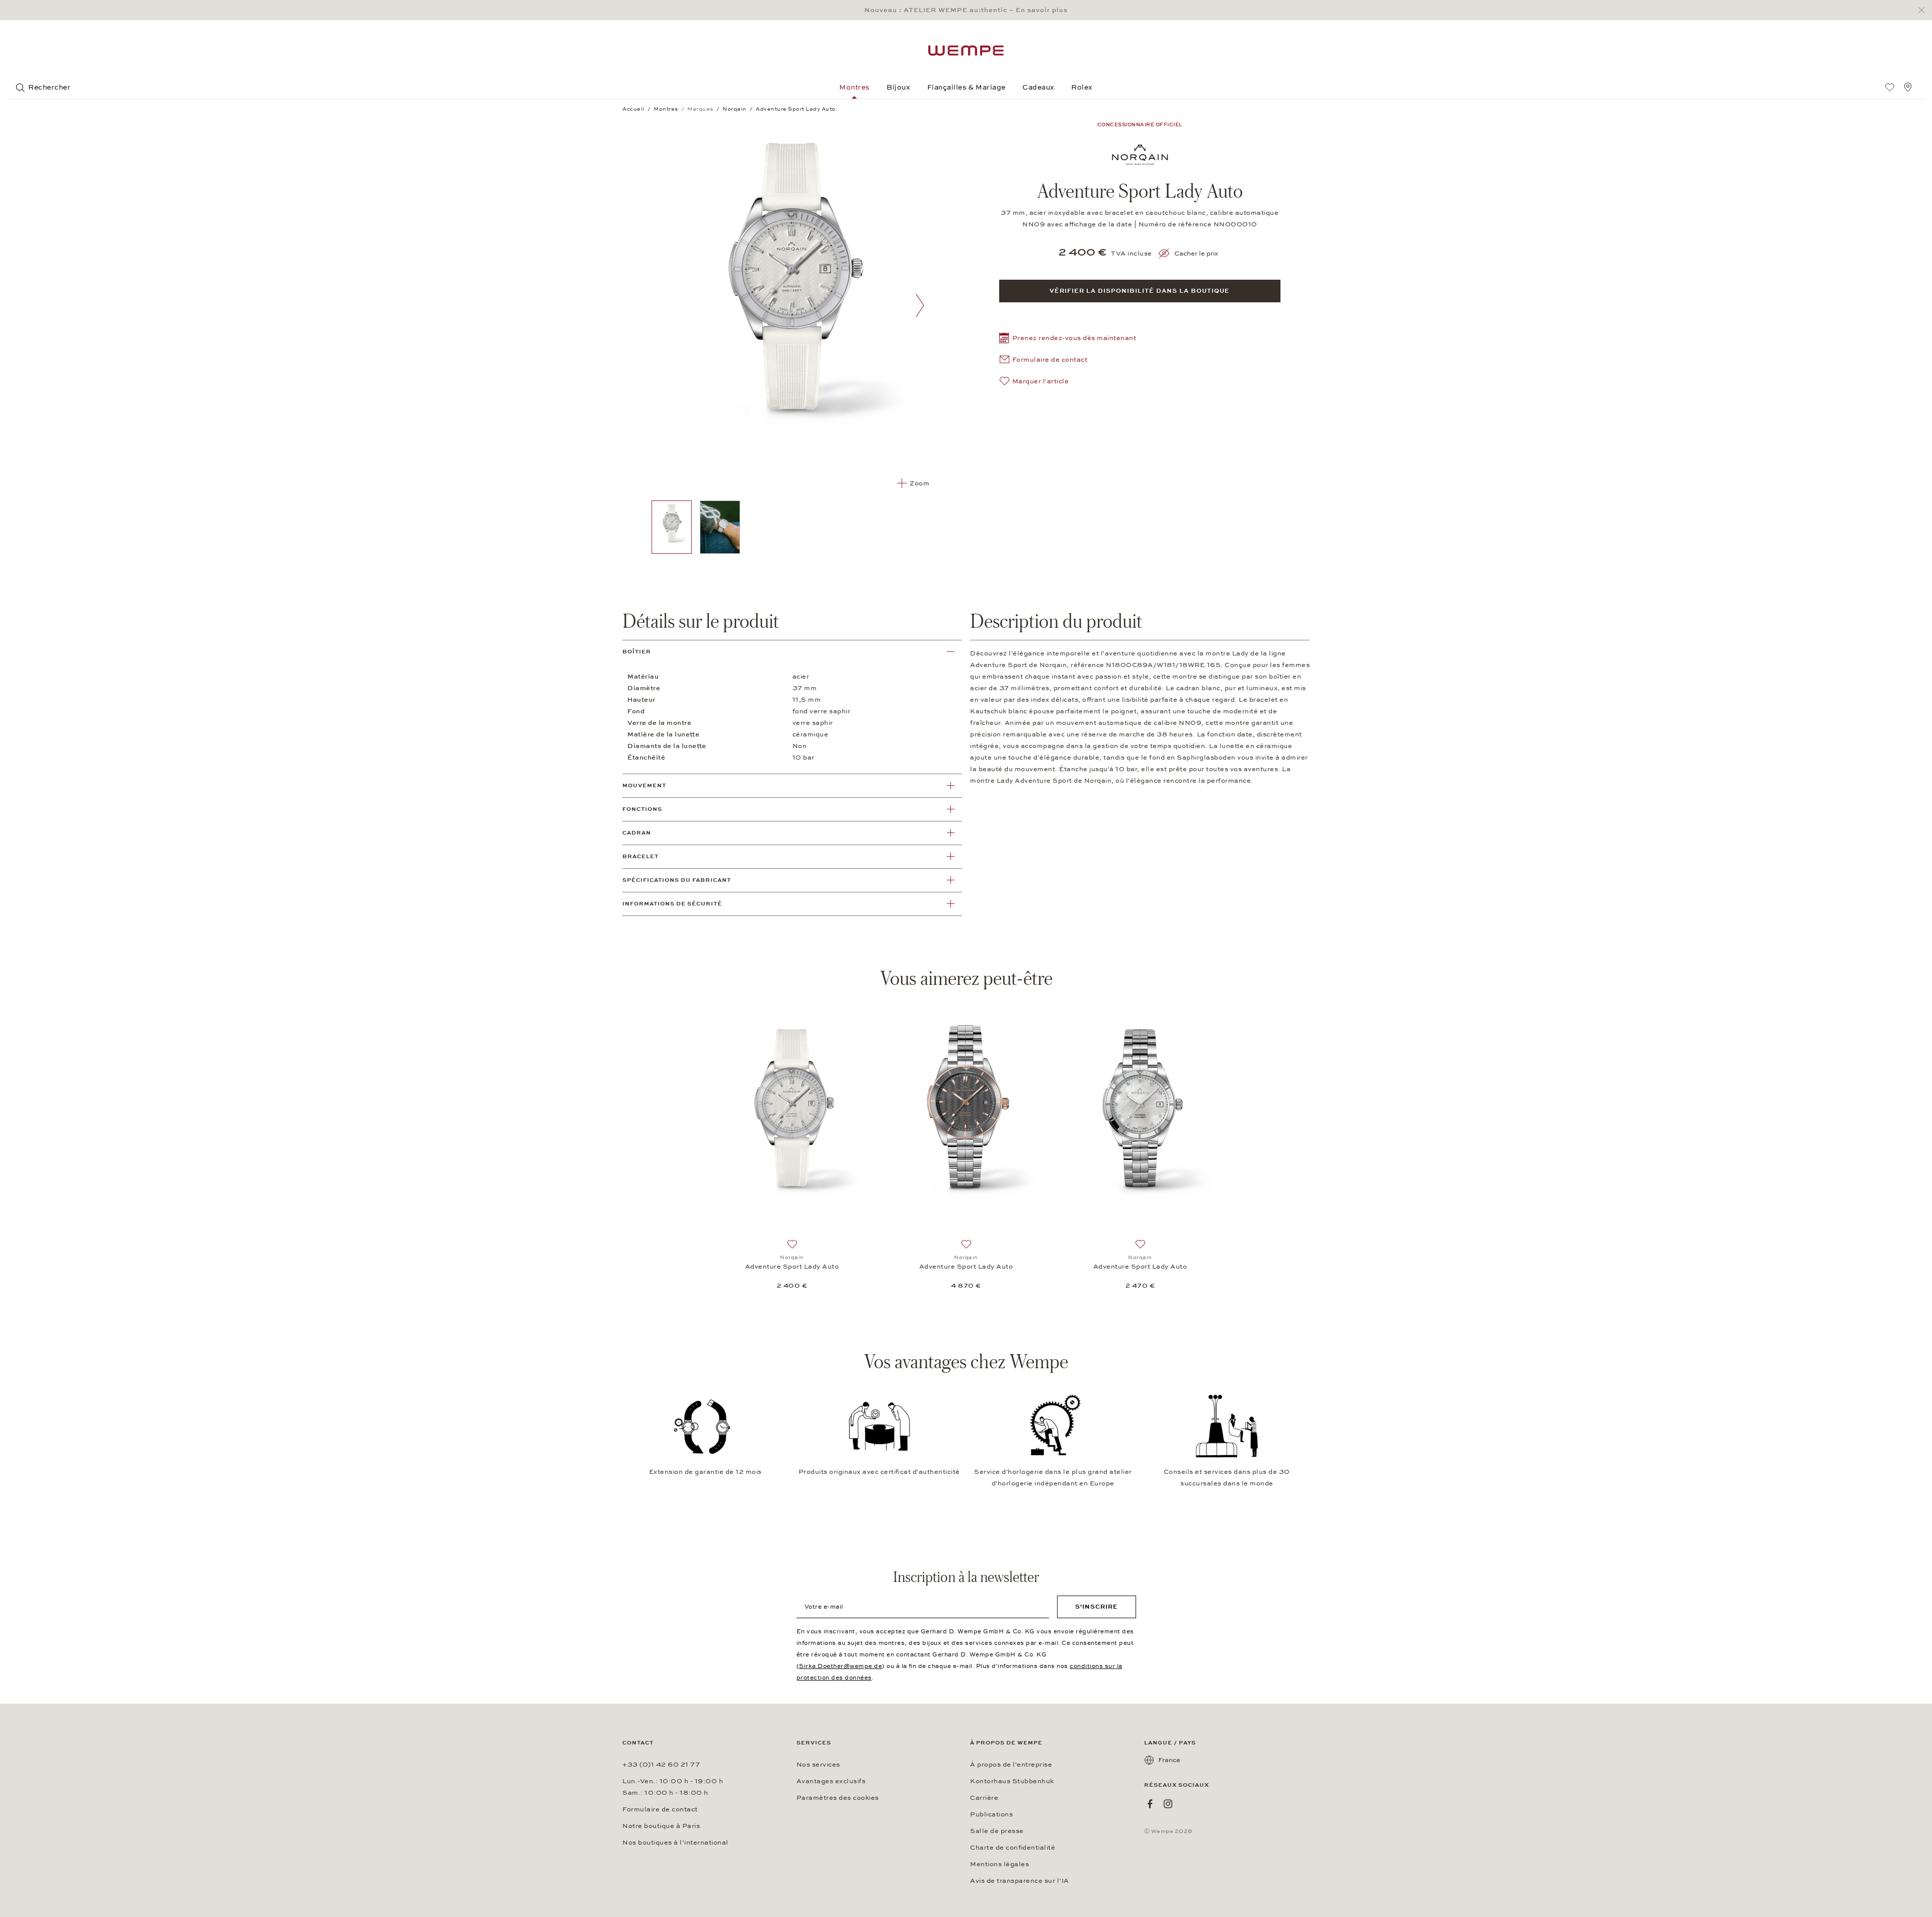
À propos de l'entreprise (1011, 1765)
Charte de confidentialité (1013, 1848)
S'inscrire (1097, 1607)
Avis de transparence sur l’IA (1020, 1881)
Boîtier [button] (637, 652)
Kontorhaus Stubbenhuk (1012, 1781)
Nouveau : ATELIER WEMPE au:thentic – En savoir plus (966, 10)
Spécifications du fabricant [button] (677, 880)
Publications (991, 1814)
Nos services (818, 1765)
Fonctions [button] (642, 809)
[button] (1068, 339)
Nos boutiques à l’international (675, 1843)
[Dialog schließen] (1924, 10)
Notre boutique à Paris (661, 1826)
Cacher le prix (1196, 254)
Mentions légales (999, 1864)
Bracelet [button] (640, 856)
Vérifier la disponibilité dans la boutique (1140, 291)
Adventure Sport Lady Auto (792, 1267)
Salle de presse (997, 1831)
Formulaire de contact (660, 1809)
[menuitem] (1890, 87)
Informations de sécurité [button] (672, 904)
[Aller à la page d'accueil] (966, 51)
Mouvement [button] (644, 785)
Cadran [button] (637, 833)
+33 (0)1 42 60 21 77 (661, 1765)
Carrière (984, 1798)
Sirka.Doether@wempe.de (840, 1666)
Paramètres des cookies (838, 1798)
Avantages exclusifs (831, 1781)
